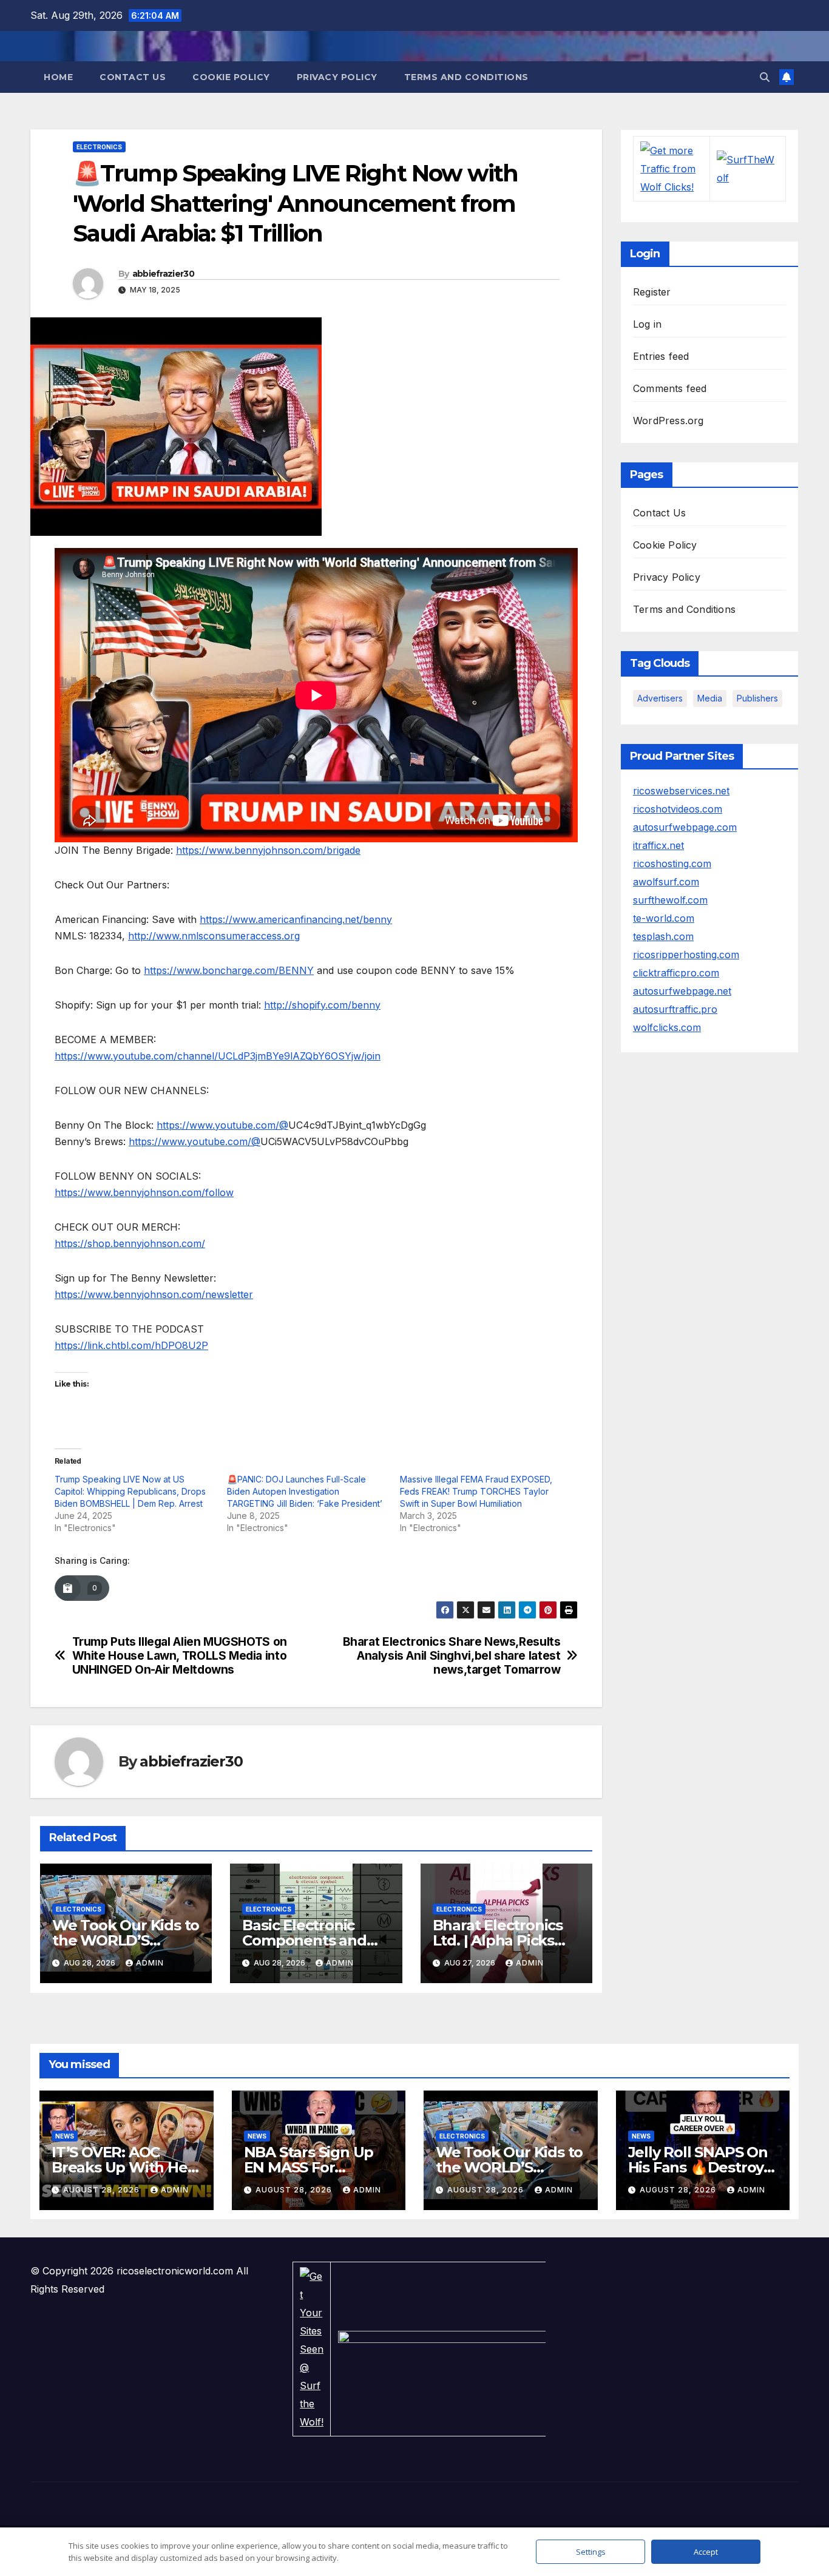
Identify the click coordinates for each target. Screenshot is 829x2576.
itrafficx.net (658, 845)
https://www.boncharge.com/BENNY (229, 970)
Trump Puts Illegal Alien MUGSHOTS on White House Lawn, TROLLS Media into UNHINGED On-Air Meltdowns (180, 1656)
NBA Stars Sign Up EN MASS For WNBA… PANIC (309, 2167)
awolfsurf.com (666, 882)
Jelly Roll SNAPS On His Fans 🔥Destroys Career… (699, 2167)
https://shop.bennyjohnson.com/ (130, 1243)
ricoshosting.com (672, 864)
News (65, 2136)
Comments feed (670, 388)
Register (652, 292)
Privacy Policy (337, 77)
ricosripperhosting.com (686, 955)
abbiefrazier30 (163, 274)
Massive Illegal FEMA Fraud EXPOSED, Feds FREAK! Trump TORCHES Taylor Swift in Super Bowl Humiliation (476, 1491)
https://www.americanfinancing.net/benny (296, 919)
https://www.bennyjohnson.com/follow (144, 1192)
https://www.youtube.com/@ (222, 1125)
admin (150, 1963)
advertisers (660, 698)
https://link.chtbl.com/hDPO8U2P (131, 1345)
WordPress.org (668, 421)
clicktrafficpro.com (676, 973)
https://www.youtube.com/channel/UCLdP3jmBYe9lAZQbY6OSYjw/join (218, 1056)
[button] (765, 77)
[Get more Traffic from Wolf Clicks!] (671, 168)
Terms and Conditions (466, 77)
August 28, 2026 (103, 2190)
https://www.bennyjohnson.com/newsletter (154, 1294)
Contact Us (133, 77)
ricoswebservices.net (681, 791)
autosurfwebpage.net (682, 991)
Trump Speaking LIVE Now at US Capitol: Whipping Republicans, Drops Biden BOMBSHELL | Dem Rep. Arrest (130, 1491)
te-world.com (664, 918)
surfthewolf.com (670, 900)
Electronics (99, 147)
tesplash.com (663, 936)
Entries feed (661, 356)
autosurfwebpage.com (685, 827)
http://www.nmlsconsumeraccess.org (214, 936)
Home (58, 77)
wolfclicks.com (667, 1027)
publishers (757, 698)
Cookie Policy (231, 77)
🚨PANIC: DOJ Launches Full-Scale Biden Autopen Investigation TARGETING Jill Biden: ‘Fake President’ (305, 1491)
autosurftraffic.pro (675, 1009)
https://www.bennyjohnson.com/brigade (268, 850)
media (710, 698)
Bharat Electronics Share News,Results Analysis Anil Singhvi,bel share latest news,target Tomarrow (452, 1656)
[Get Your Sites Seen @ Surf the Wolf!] (312, 2348)
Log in (647, 324)
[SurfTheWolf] (748, 168)
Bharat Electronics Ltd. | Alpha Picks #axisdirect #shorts (501, 1940)
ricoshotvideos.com (678, 809)
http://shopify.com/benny (322, 1005)
